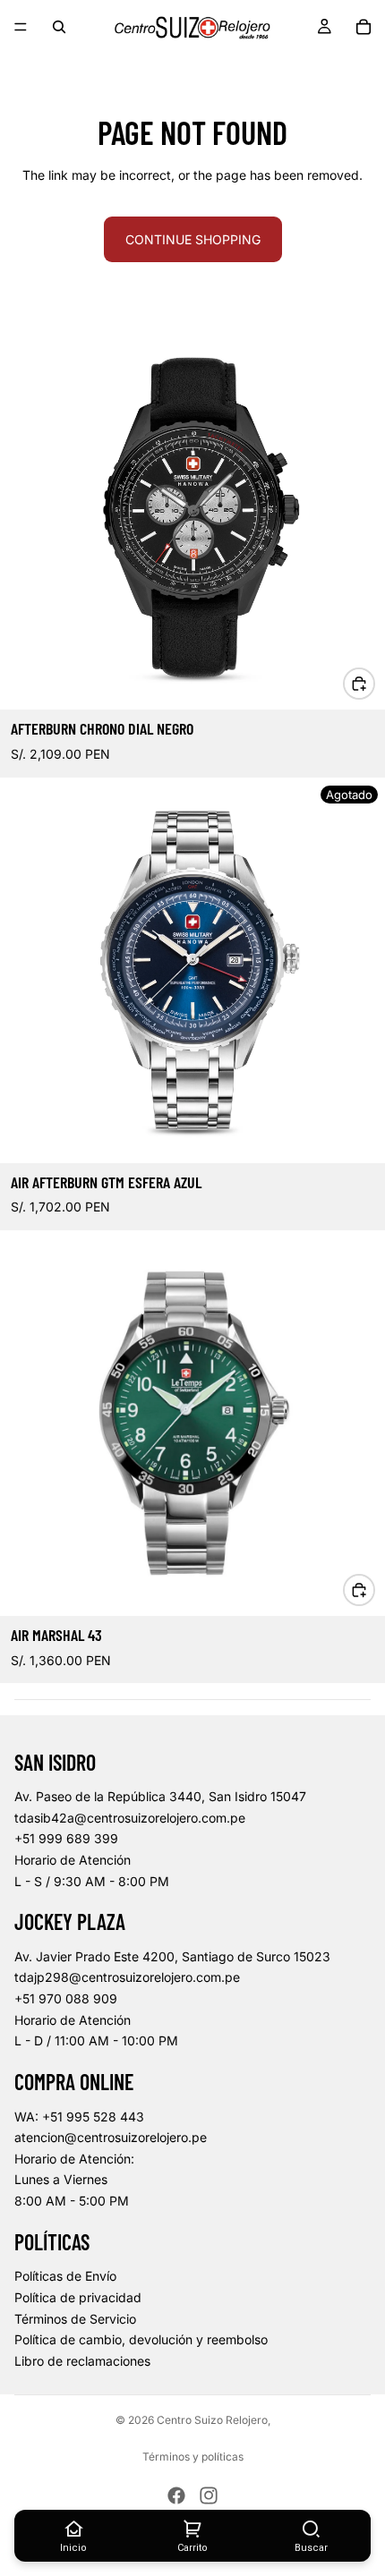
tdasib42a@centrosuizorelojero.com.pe (130, 1818)
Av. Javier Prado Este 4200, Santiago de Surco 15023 (172, 1956)
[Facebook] (176, 2495)
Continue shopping (193, 239)
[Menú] (21, 27)
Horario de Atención (73, 1860)
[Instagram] (209, 2495)
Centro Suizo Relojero (212, 2420)
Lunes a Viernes (61, 2179)
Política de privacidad (78, 2297)
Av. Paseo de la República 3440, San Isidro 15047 (160, 1796)
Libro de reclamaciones (82, 2361)
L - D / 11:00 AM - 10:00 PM (96, 2040)
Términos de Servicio (75, 2319)
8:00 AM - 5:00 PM (72, 2201)
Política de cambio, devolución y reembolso (141, 2339)
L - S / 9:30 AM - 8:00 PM (92, 1881)
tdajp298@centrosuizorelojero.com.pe (127, 1977)
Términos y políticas (193, 2457)
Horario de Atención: (74, 2159)
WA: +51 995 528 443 (79, 2117)
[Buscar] (59, 27)
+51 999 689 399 (66, 1838)
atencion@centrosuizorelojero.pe (111, 2137)
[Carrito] (364, 27)
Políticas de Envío (65, 2276)
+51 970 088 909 (66, 1998)
